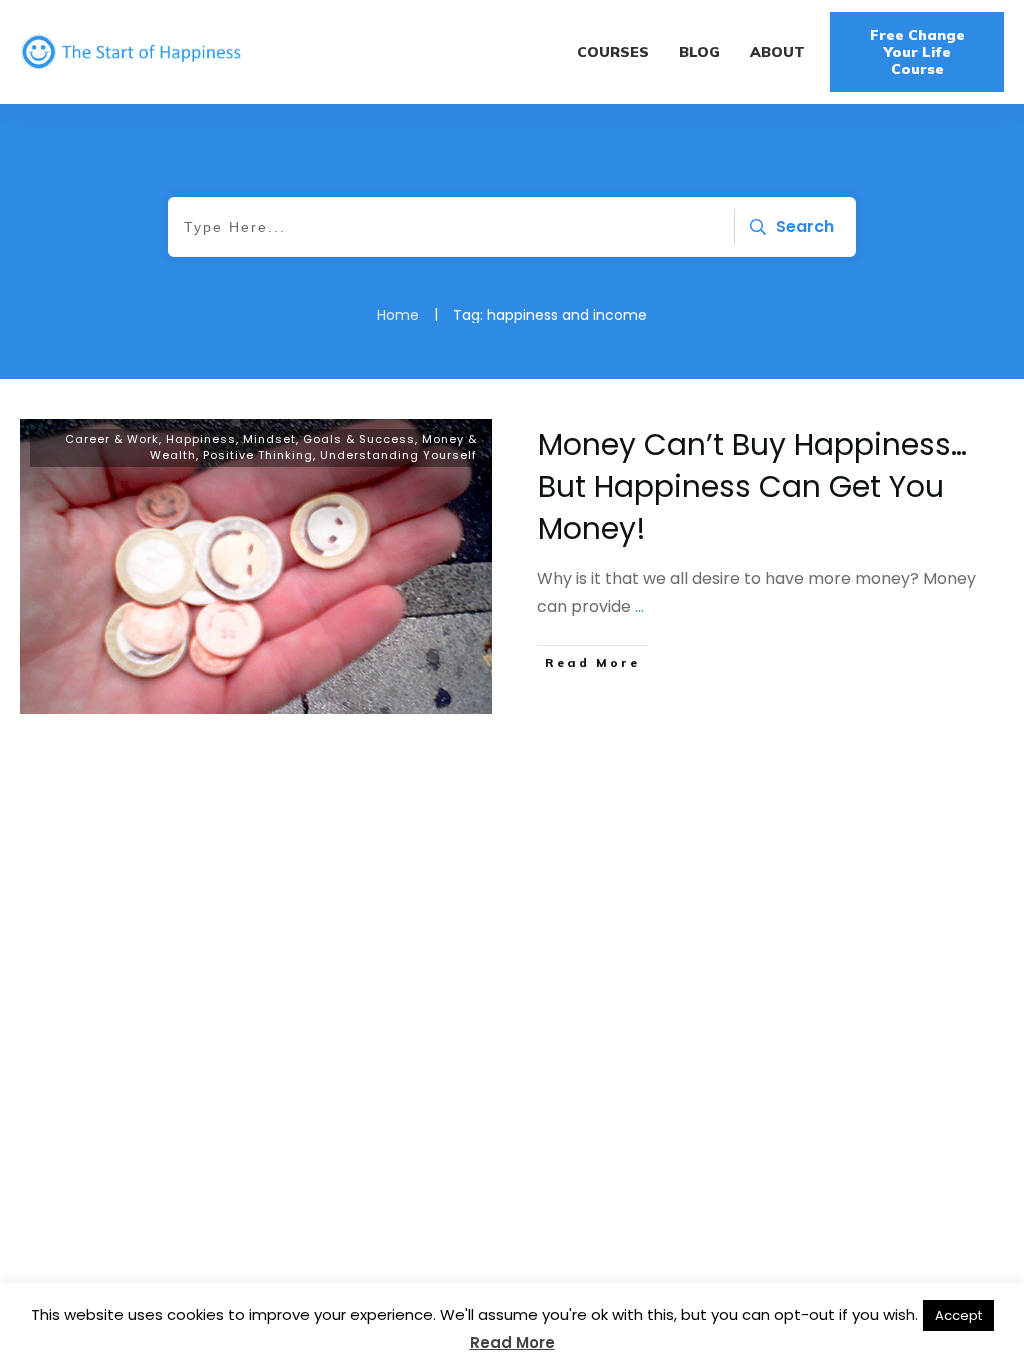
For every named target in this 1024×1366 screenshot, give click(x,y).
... (639, 606)
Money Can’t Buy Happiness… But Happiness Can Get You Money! (752, 486)
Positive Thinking (258, 455)
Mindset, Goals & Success (329, 439)
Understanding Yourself (398, 455)
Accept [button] (958, 1315)
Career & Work (112, 439)
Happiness (201, 439)
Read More (512, 1342)
